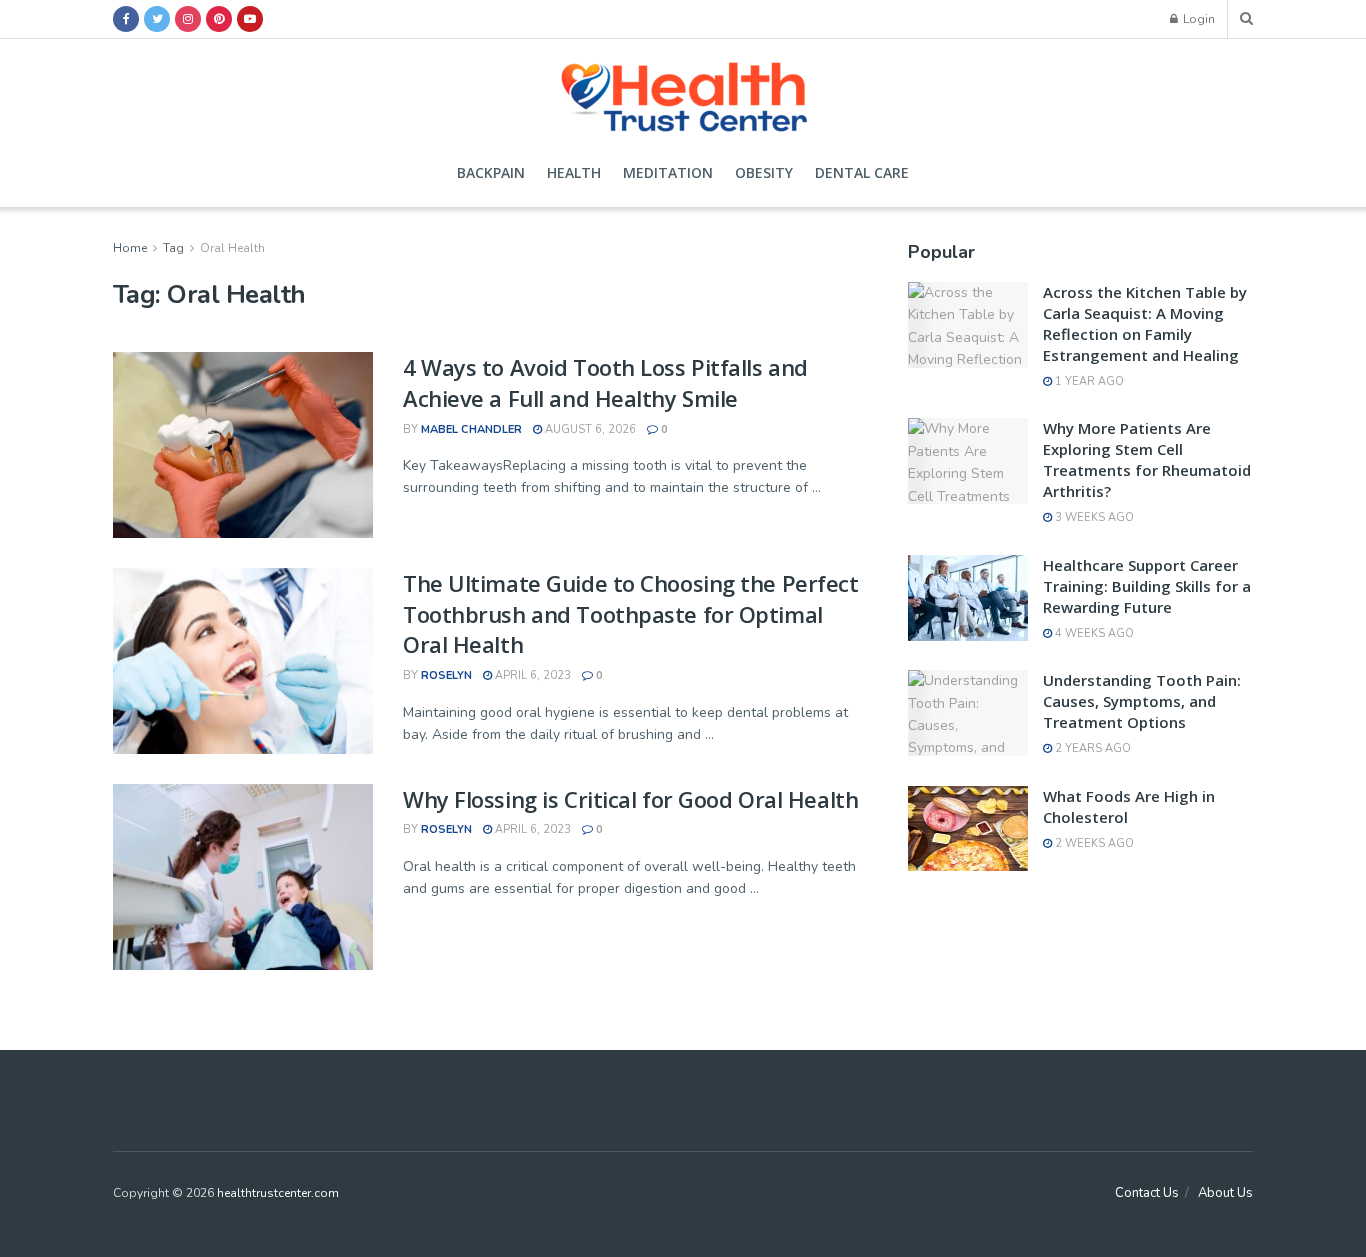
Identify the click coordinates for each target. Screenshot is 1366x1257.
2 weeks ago (1093, 843)
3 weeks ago (1093, 517)
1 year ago (1088, 381)
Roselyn (446, 675)
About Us (1225, 1193)
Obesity (764, 172)
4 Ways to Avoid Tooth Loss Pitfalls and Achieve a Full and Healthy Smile (605, 382)
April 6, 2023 (531, 675)
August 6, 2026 (589, 429)
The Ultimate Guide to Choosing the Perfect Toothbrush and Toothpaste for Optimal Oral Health (631, 614)
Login (1197, 19)
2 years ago (1091, 748)
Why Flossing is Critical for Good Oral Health (630, 799)
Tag (173, 248)
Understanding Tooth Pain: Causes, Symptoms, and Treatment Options (1142, 701)
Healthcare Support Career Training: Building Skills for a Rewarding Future (1147, 586)
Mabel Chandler (471, 429)
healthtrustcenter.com (278, 1193)
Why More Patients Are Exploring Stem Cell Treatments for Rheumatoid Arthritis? (1147, 459)
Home (130, 248)
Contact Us (1147, 1193)
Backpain (491, 172)
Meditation (668, 172)
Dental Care (862, 172)
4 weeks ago (1093, 633)
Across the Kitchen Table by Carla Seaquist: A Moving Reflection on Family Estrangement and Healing (1145, 323)
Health (574, 172)
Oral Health (232, 248)
